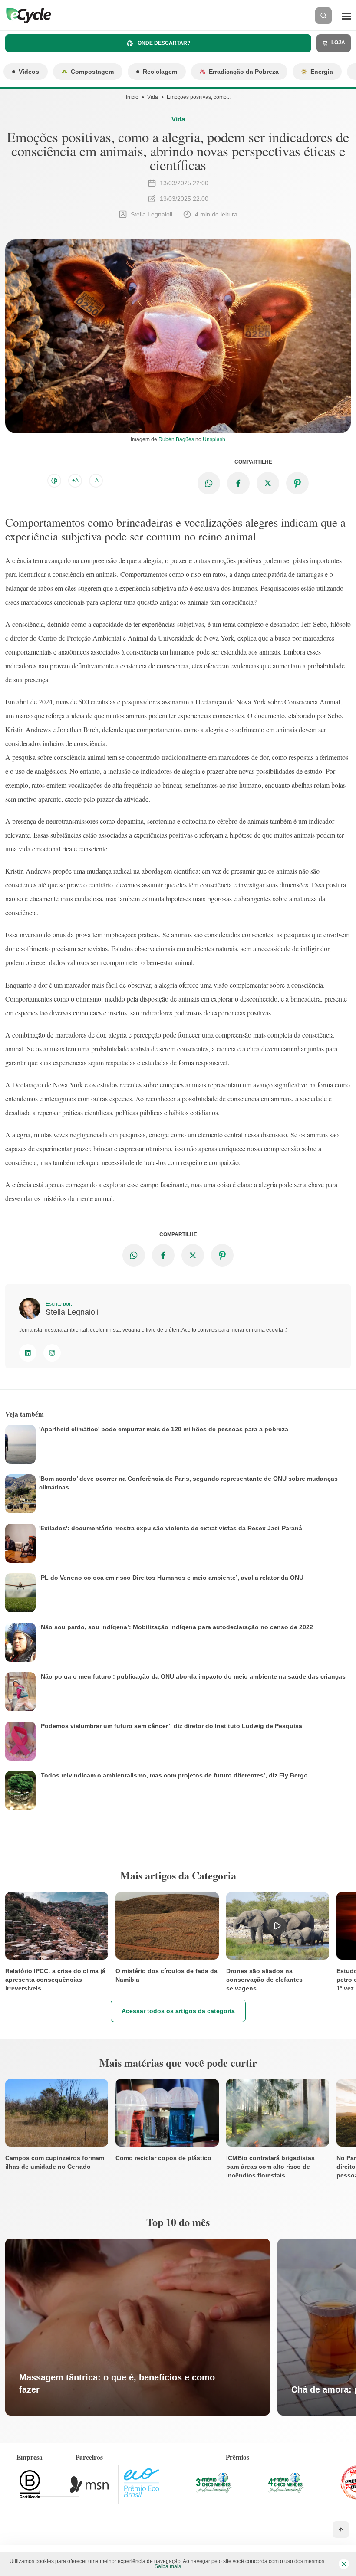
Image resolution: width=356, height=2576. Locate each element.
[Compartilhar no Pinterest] (297, 483)
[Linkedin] (28, 1353)
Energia (322, 72)
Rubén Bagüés (176, 439)
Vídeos (29, 72)
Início (132, 97)
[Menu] (346, 16)
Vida (153, 97)
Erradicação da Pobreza (244, 72)
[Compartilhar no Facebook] (238, 483)
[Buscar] (323, 16)
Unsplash (214, 439)
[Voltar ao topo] (341, 2530)
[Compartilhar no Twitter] (268, 483)
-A (96, 481)
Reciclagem (160, 72)
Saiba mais (168, 2566)
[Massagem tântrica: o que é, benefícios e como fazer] (138, 2327)
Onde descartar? (163, 43)
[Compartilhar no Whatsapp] (209, 483)
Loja (338, 43)
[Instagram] (52, 1353)
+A (75, 481)
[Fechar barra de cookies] (344, 2564)
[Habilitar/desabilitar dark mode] (54, 481)
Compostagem (92, 72)
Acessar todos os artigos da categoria (178, 2011)
